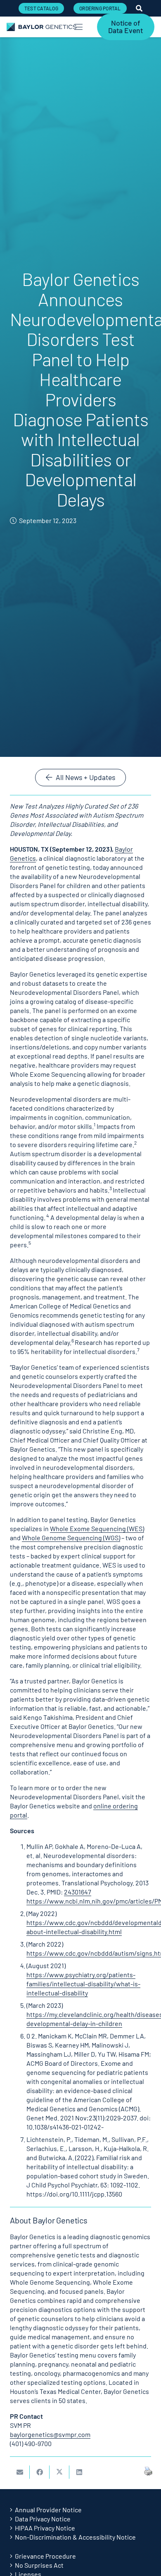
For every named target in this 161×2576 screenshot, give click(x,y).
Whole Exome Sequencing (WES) (97, 1528)
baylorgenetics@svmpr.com (50, 2434)
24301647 (78, 1892)
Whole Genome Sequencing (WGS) (71, 1538)
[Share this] (40, 2472)
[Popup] (139, 8)
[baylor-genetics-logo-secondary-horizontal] (41, 27)
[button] (78, 27)
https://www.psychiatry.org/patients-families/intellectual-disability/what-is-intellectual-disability (83, 1984)
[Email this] (20, 2472)
